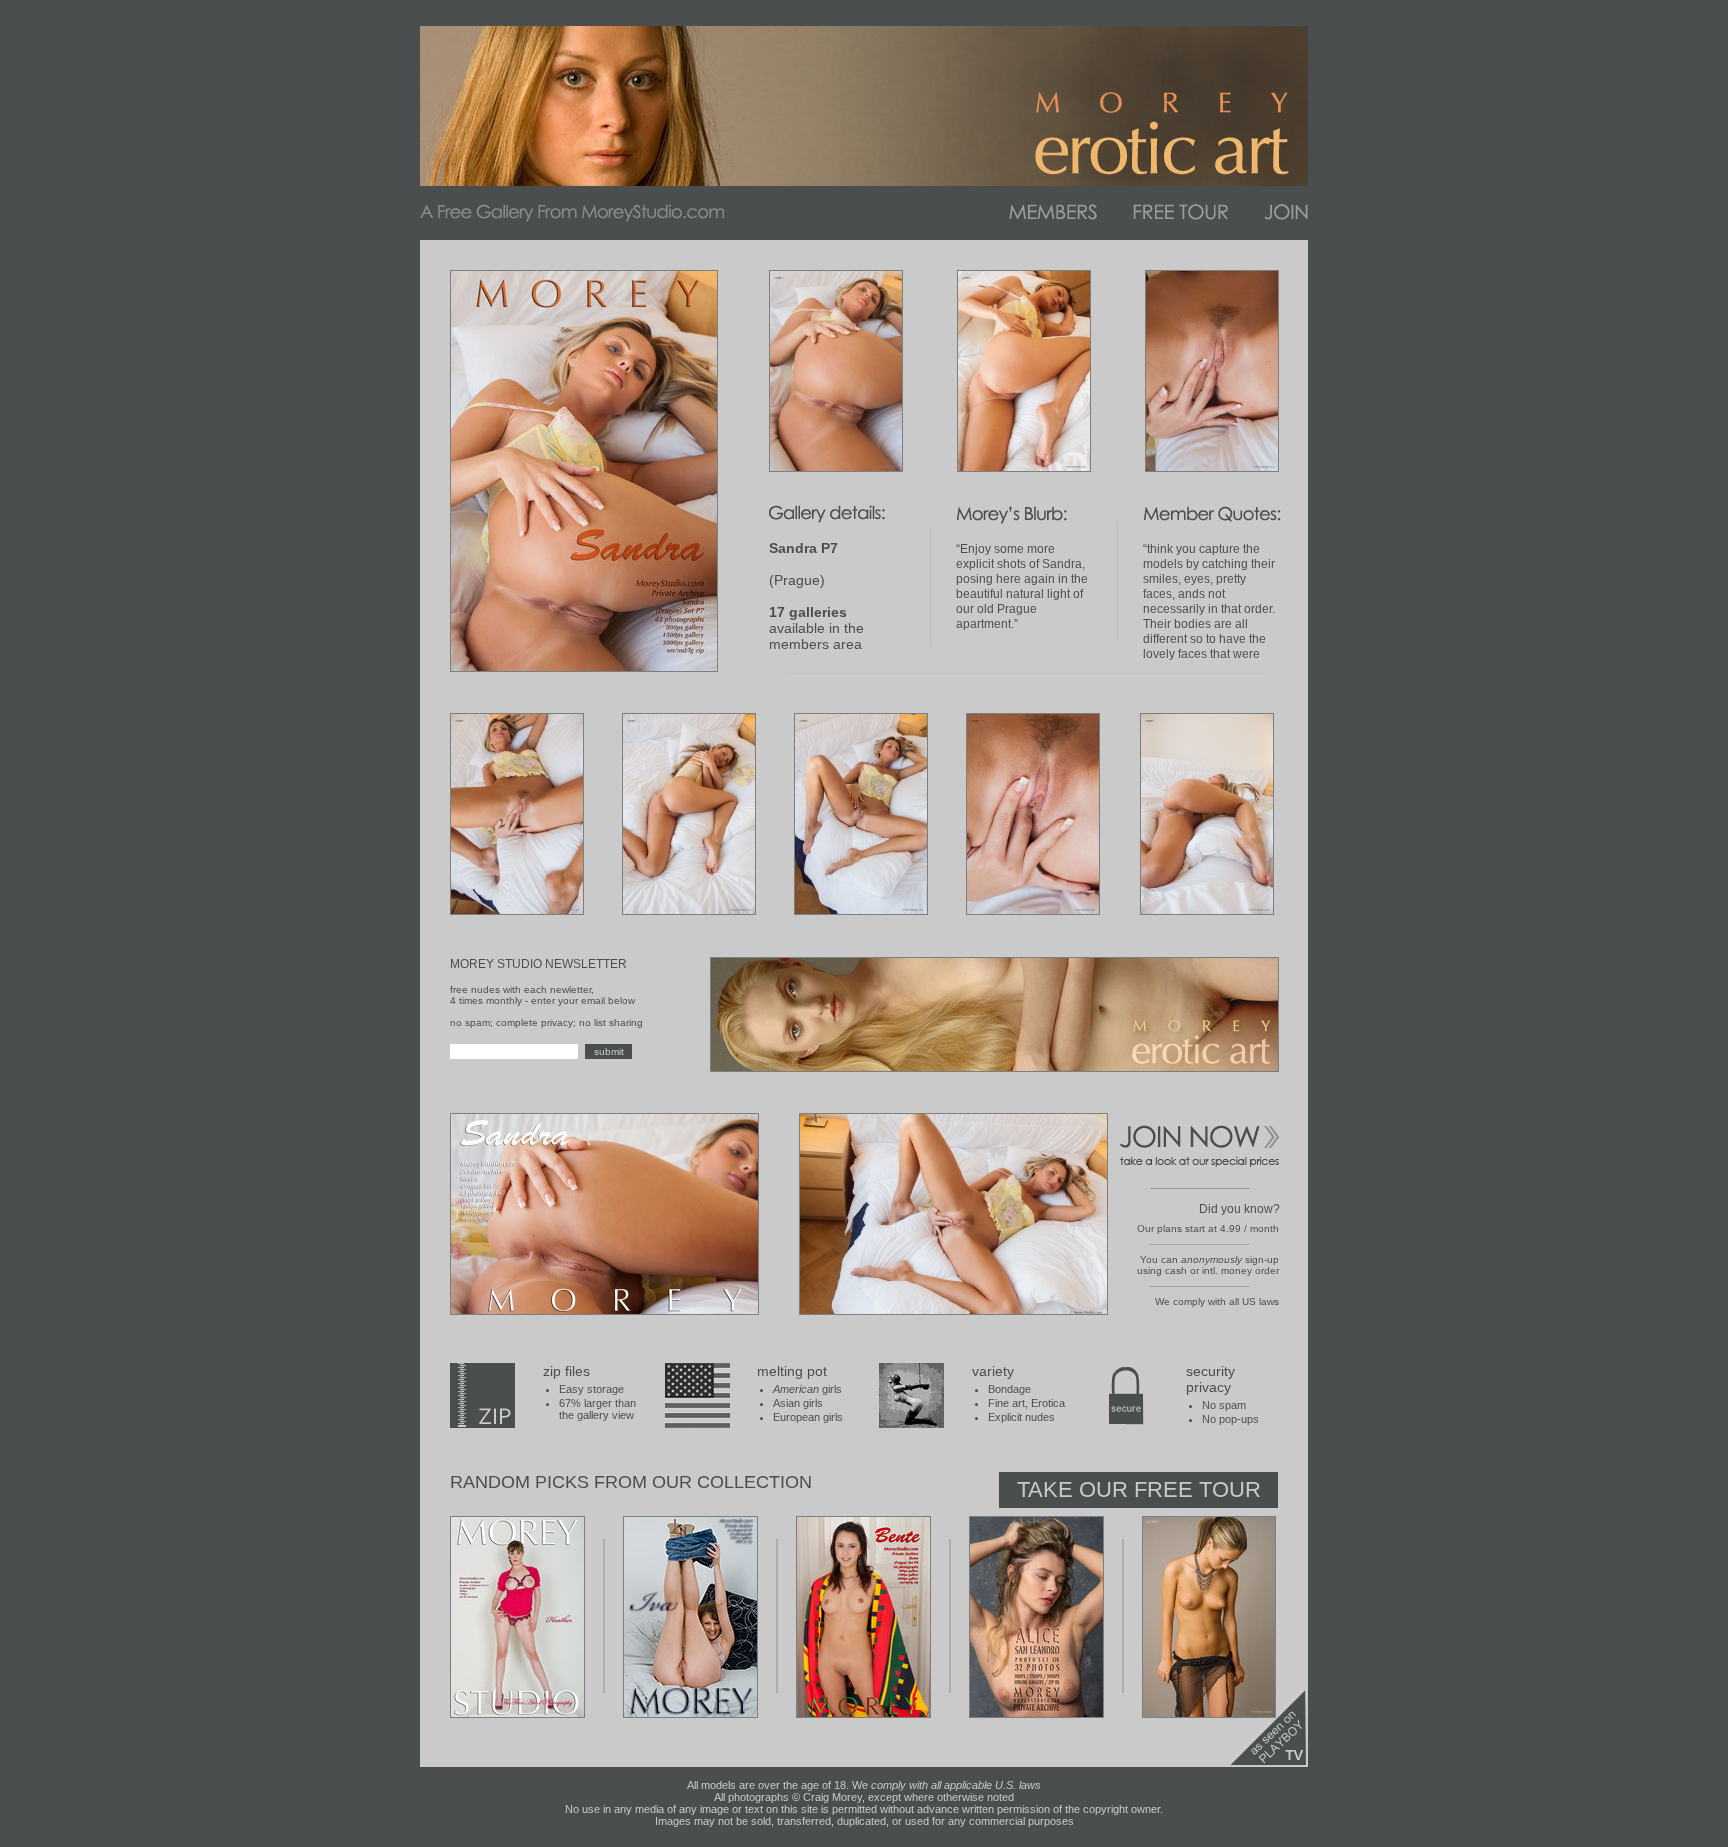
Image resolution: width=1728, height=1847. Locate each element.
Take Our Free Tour (1139, 1489)
